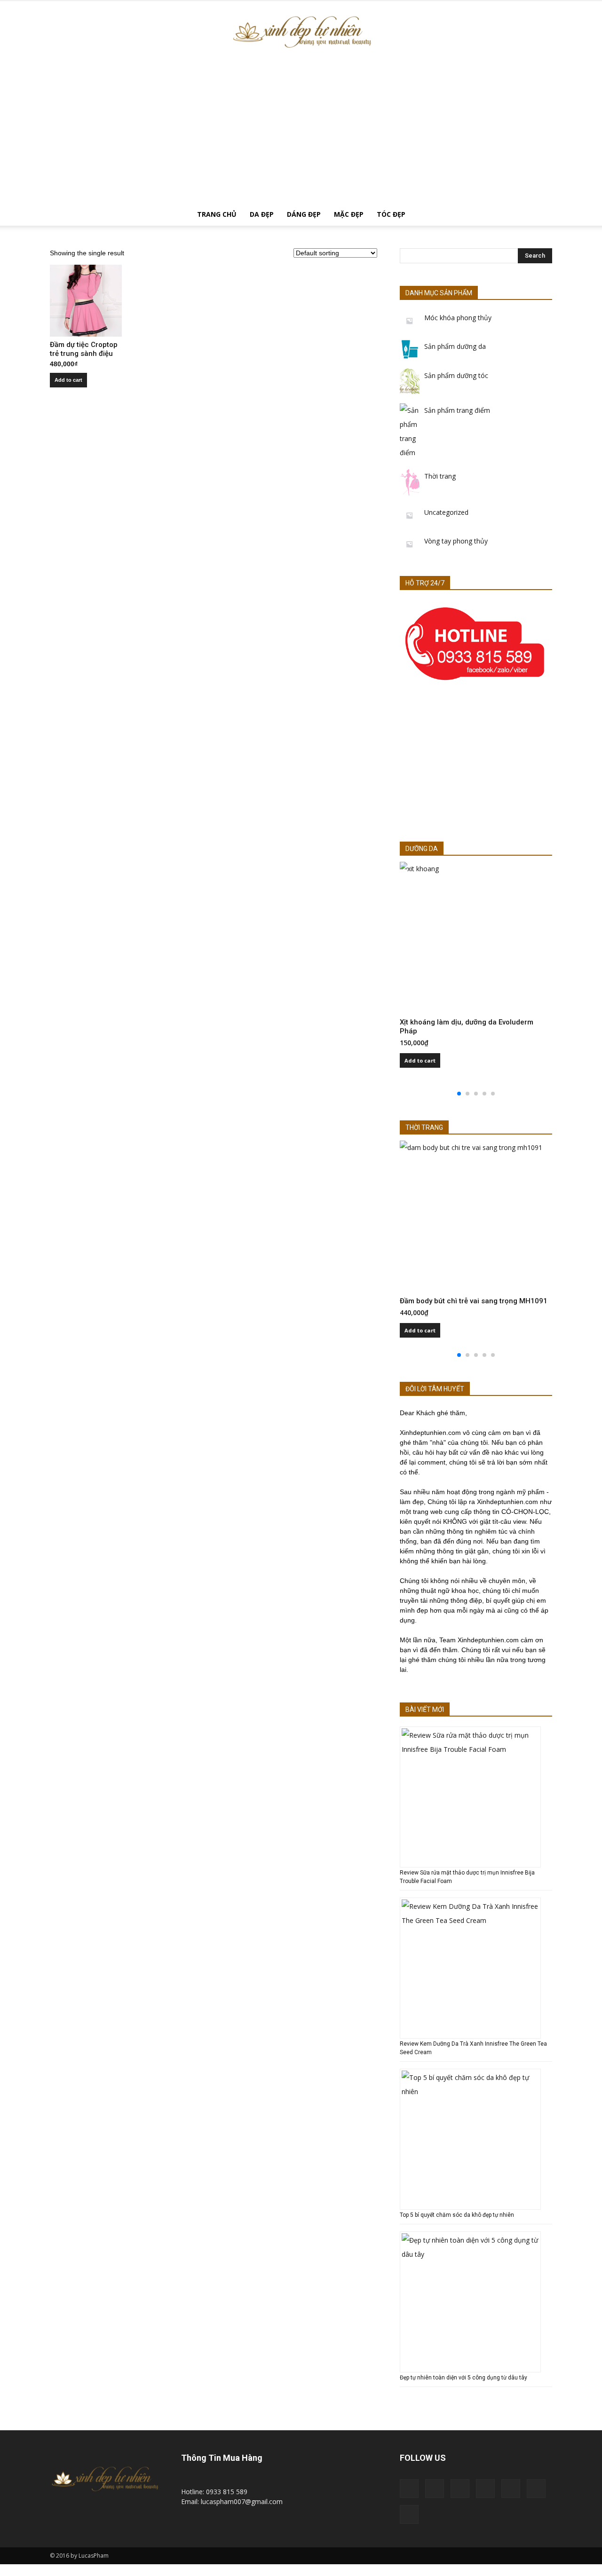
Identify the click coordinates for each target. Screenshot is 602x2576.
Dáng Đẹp (304, 214)
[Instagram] (460, 2489)
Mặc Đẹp (349, 214)
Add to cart (68, 380)
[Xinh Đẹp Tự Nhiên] (301, 32)
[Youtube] (409, 2514)
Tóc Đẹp (391, 214)
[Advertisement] (301, 133)
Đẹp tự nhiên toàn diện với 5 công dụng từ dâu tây (463, 2378)
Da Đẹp (262, 214)
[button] (541, 215)
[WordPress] (536, 2489)
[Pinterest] (485, 2489)
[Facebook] (435, 2489)
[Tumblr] (511, 2489)
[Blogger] (409, 2489)
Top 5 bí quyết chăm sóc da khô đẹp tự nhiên (457, 2215)
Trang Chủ (217, 214)
